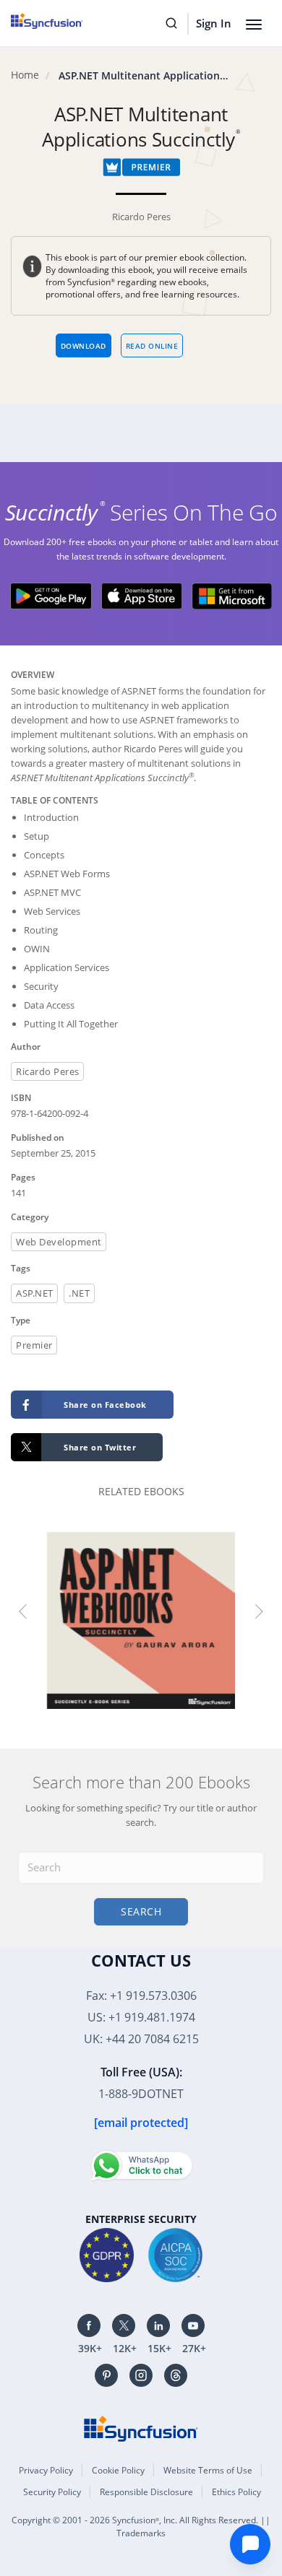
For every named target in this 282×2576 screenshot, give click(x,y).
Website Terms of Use (208, 2470)
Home (25, 75)
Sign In (214, 23)
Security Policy (52, 2492)
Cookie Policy (118, 2470)
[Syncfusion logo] (63, 21)
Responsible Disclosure (146, 2492)
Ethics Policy (236, 2492)
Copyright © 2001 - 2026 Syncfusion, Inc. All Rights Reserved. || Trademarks (141, 2527)
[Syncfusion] (141, 2427)
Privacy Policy (46, 2470)
